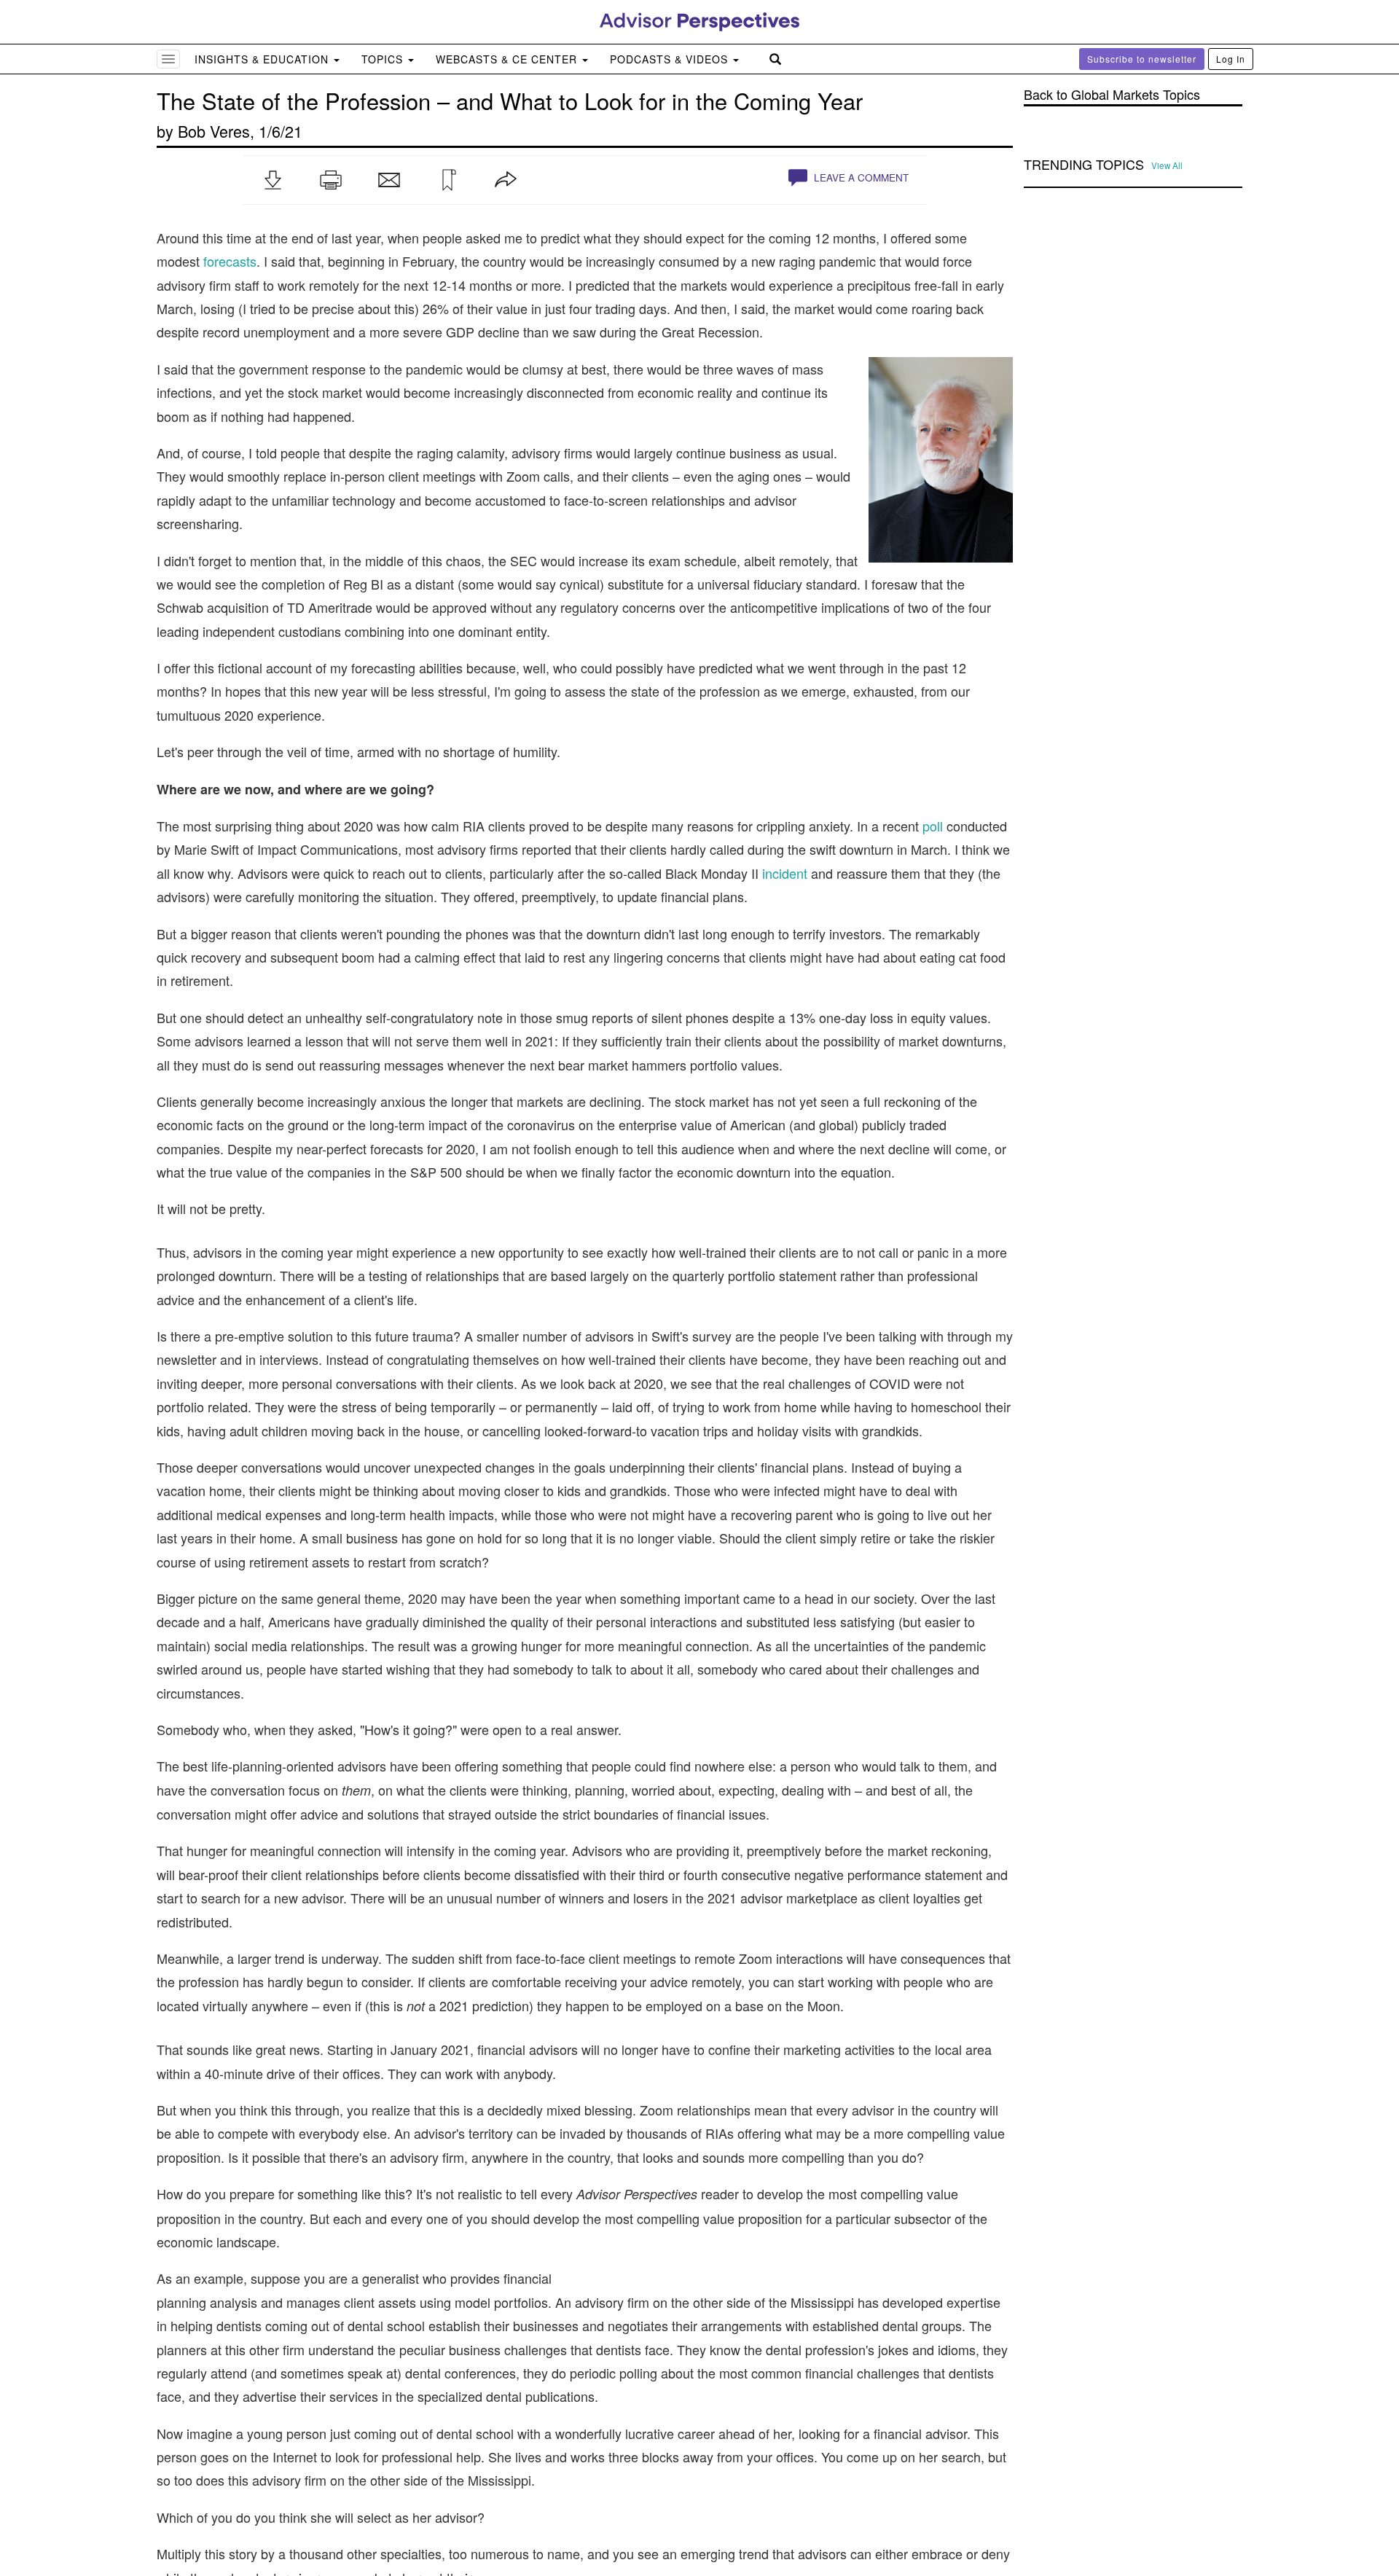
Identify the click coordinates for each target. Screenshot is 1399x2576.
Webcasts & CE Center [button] (508, 59)
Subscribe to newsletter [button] (1142, 59)
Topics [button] (384, 59)
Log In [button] (1231, 59)
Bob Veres (214, 131)
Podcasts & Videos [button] (671, 59)
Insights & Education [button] (263, 59)
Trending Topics (1084, 165)
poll (933, 826)
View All (1167, 165)
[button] (273, 180)
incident (785, 873)
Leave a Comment (860, 177)
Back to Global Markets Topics (1112, 94)
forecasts (230, 261)
